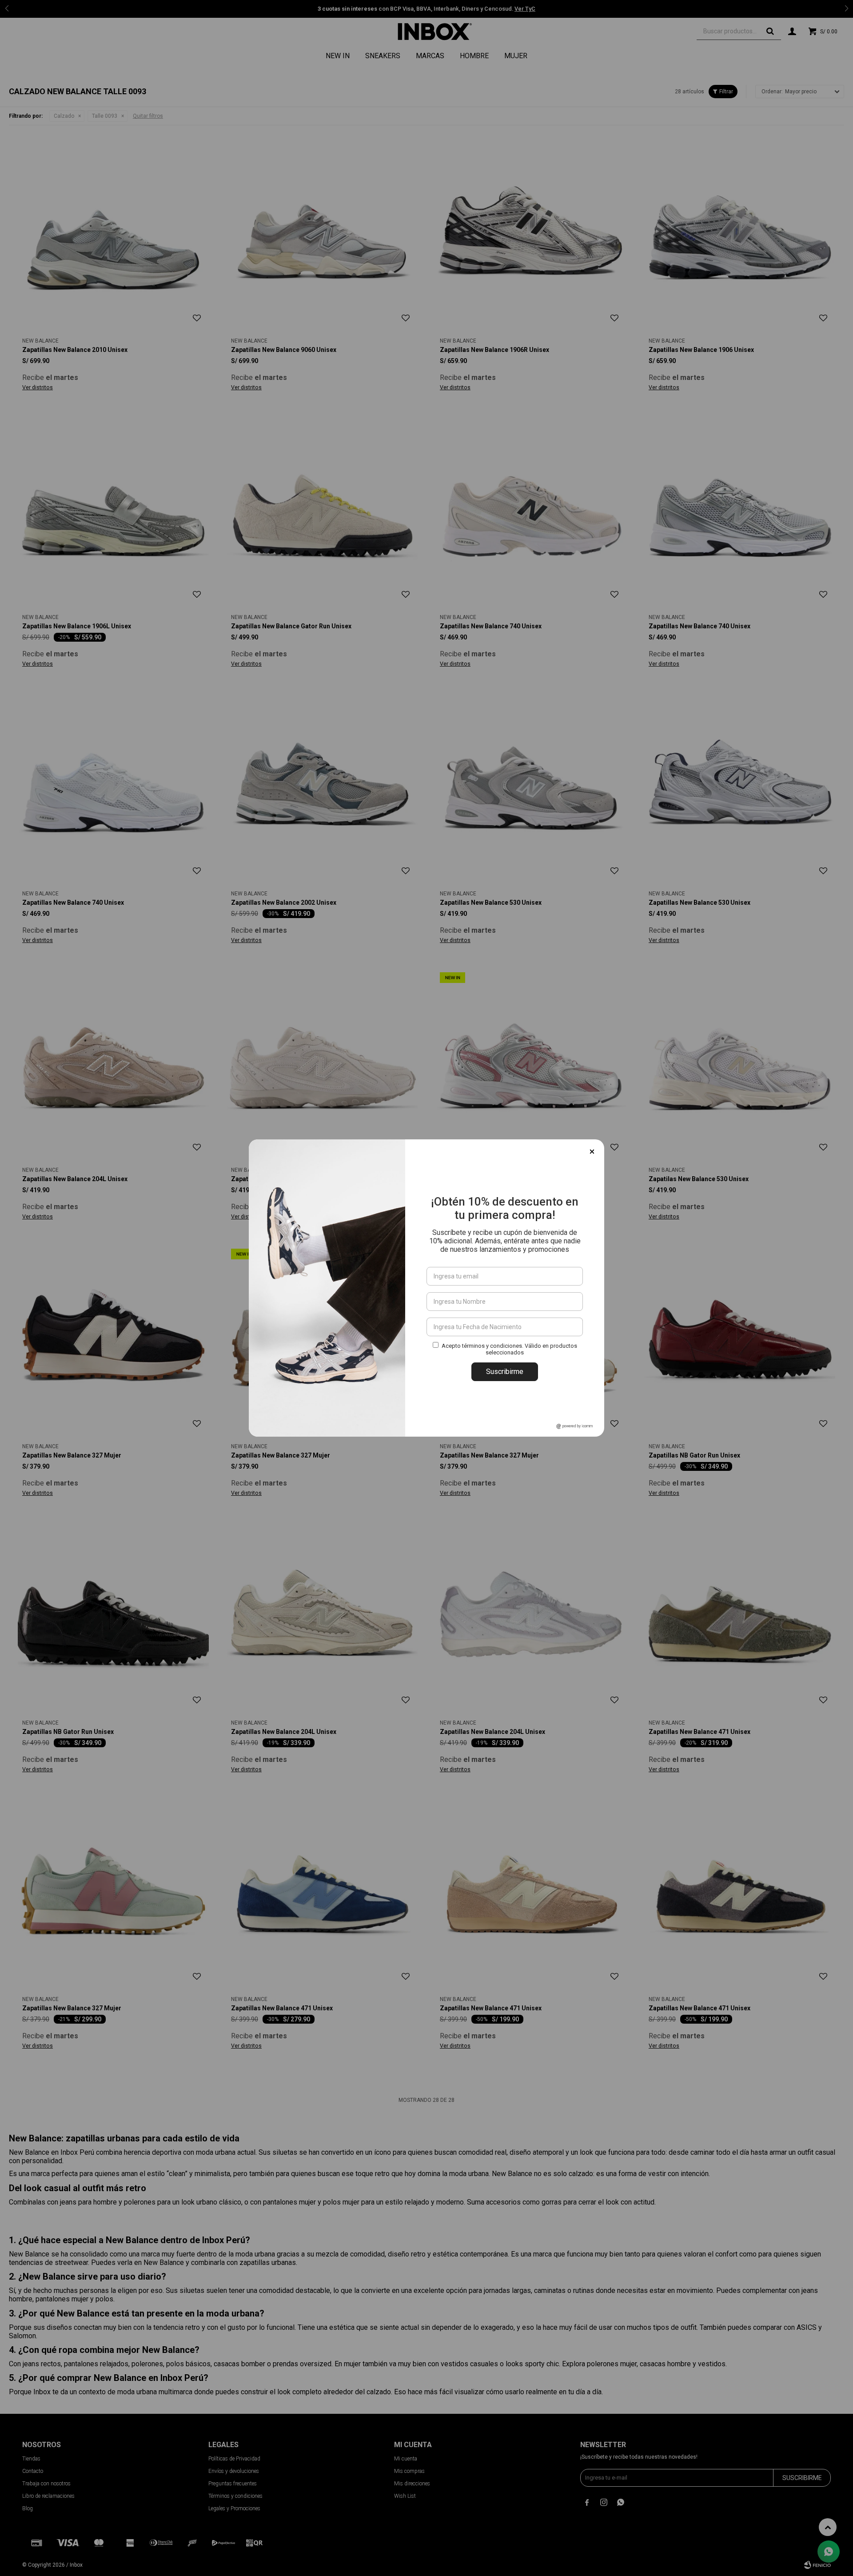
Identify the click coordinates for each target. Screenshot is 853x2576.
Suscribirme (505, 1372)
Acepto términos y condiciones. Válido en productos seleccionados (509, 1349)
